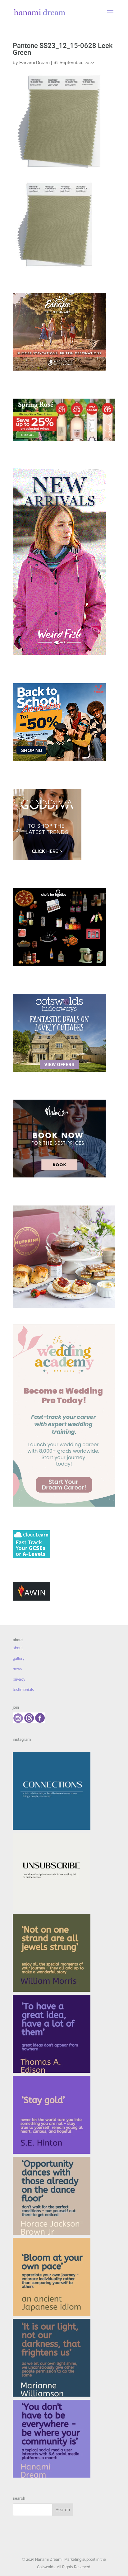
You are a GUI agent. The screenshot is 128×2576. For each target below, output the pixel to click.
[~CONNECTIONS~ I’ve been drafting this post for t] (52, 1791)
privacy (19, 1679)
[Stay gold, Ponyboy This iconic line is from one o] (52, 2115)
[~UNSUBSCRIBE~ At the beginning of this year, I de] (52, 1872)
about (18, 1648)
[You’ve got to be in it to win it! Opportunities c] (52, 2196)
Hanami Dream (34, 63)
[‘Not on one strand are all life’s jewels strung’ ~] (52, 1953)
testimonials (23, 1690)
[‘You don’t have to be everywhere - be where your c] (52, 2439)
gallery (19, 1659)
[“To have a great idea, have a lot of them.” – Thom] (52, 2034)
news (17, 1669)
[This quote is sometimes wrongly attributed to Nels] (52, 2358)
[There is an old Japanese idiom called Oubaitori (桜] (52, 2277)
